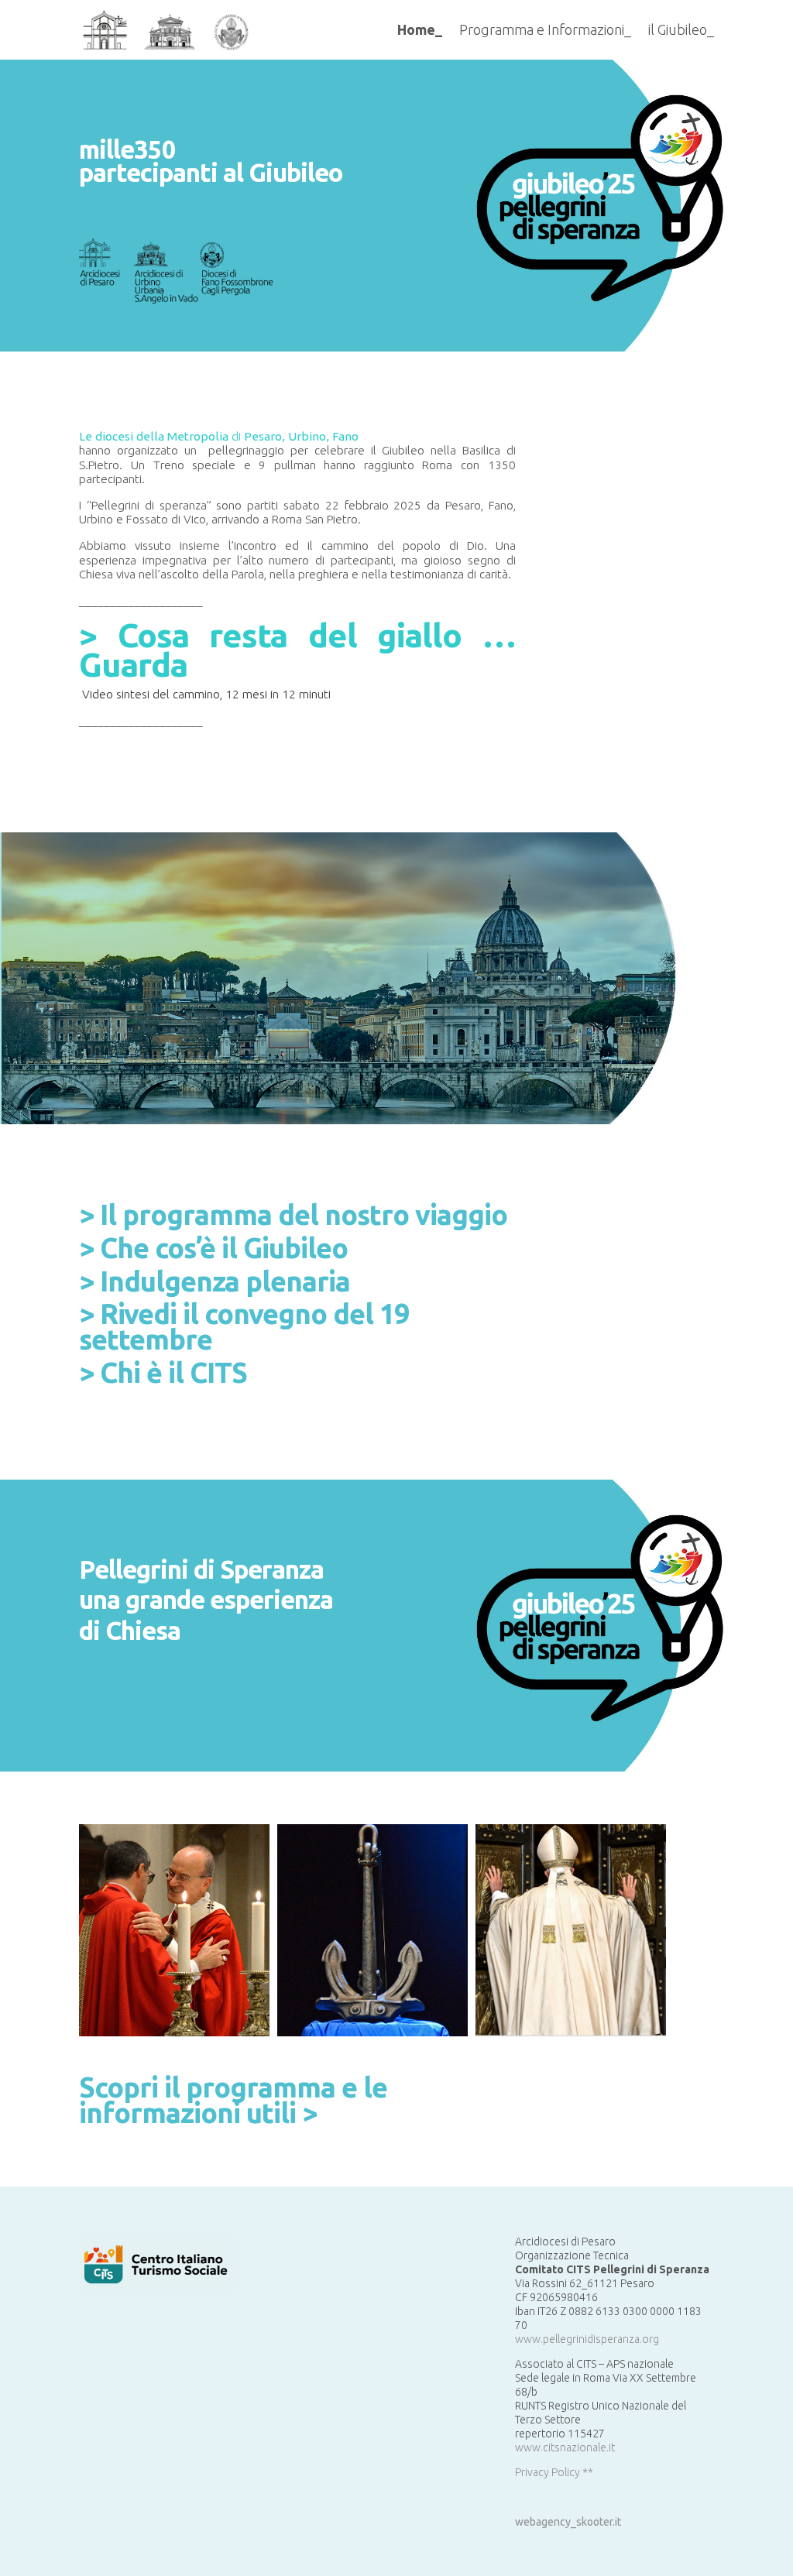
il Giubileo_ (681, 29)
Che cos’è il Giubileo (224, 1248)
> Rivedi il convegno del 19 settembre (244, 1326)
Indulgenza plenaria (225, 1281)
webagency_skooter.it (568, 2522)
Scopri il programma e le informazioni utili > (233, 2100)
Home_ (420, 29)
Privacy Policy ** (554, 2472)
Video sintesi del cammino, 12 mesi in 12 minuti (206, 694)
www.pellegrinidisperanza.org (587, 2339)
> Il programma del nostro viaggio (293, 1214)
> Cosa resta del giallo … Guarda (297, 650)
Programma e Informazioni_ (545, 29)
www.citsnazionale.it (565, 2447)
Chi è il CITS (173, 1372)
